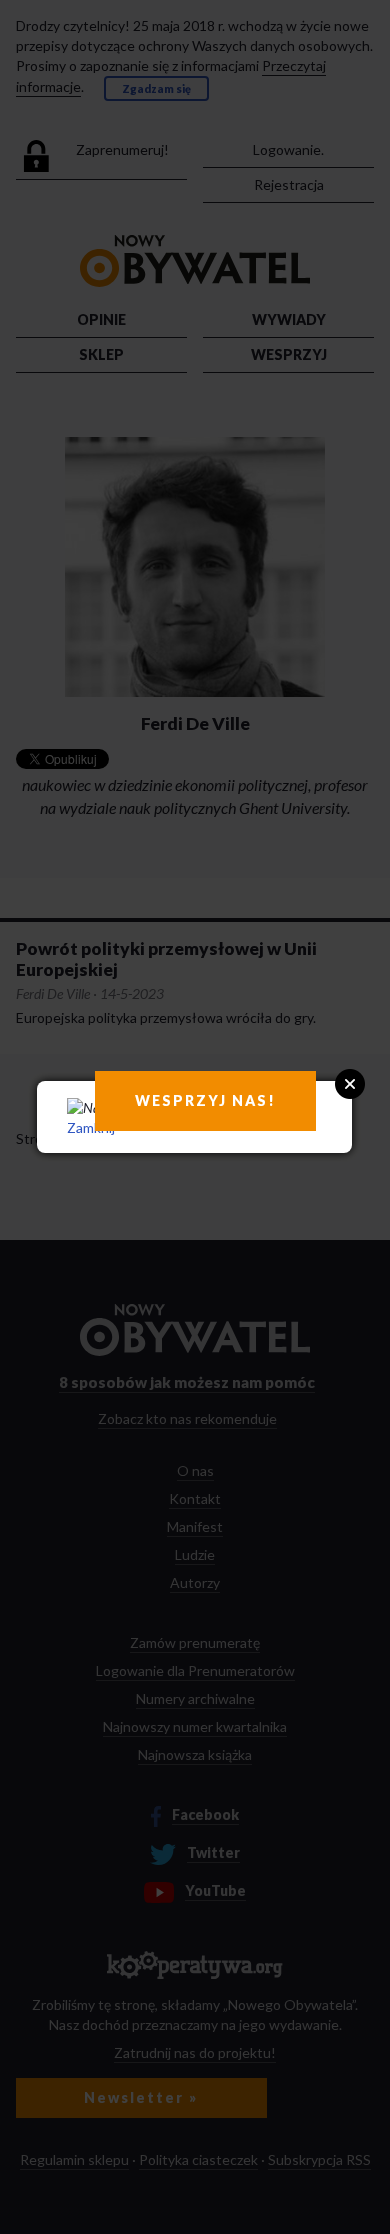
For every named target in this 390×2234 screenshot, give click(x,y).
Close (350, 1084)
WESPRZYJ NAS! (205, 1100)
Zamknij (91, 1127)
